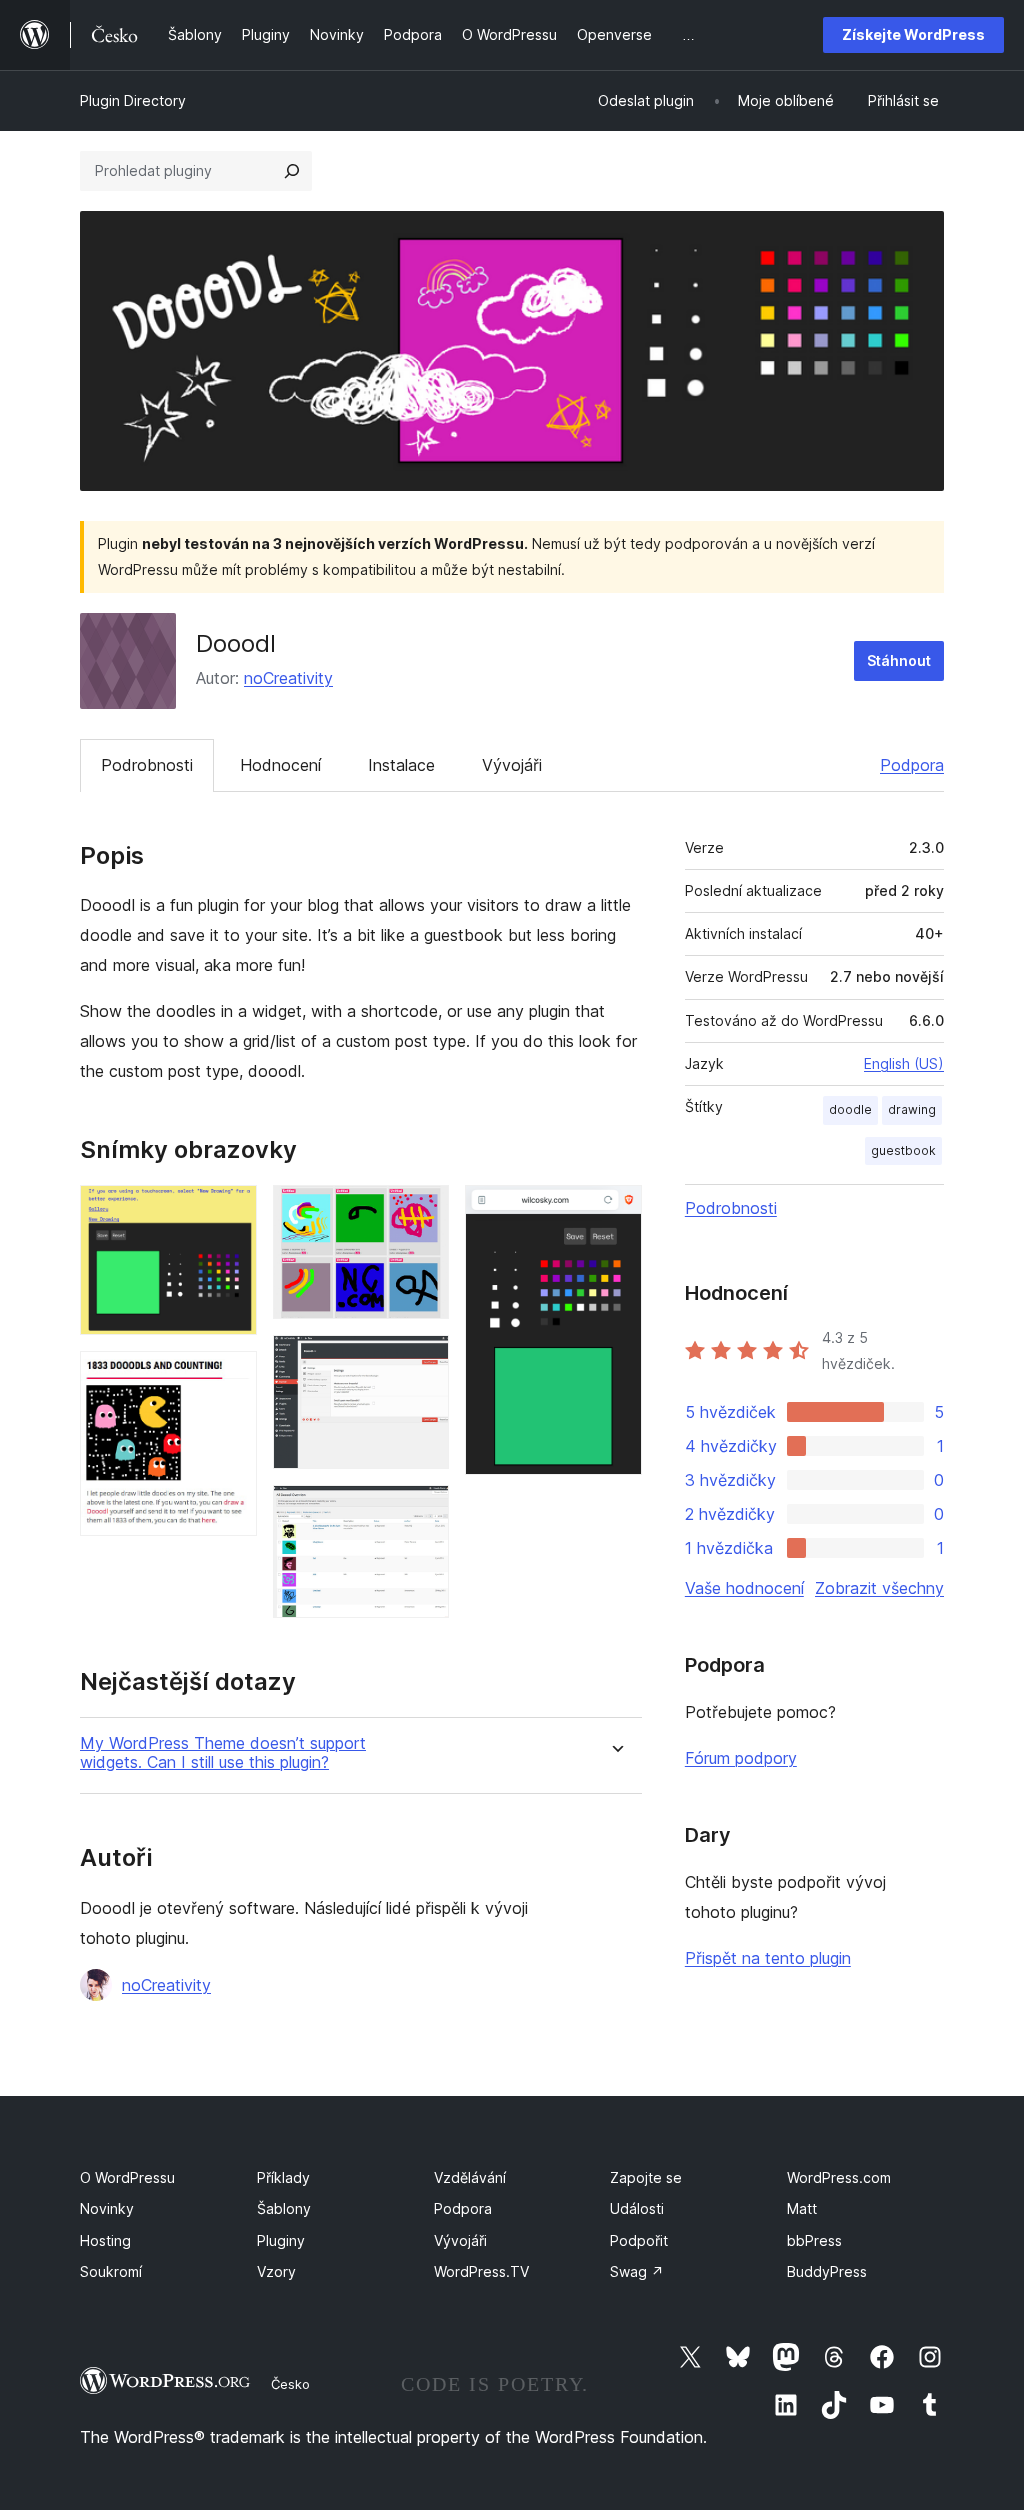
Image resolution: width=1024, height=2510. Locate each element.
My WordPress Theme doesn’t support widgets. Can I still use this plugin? (223, 1753)
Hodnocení (280, 765)
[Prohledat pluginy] (292, 171)
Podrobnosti (147, 765)
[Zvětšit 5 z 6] (422, 1512)
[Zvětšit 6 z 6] (615, 1212)
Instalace (401, 765)
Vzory (276, 2271)
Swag (637, 2271)
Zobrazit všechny (879, 1588)
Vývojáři (512, 765)
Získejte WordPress (913, 34)
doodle (850, 1109)
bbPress (814, 2240)
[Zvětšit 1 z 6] (230, 1212)
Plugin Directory (133, 100)
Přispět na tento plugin (768, 1958)
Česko (290, 2384)
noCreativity (288, 678)
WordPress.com (839, 2177)
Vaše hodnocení (744, 1588)
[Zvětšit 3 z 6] (422, 1212)
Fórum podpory (741, 1758)
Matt (802, 2208)
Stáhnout (899, 660)
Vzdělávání (470, 2177)
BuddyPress (827, 2271)
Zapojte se (646, 2177)
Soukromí (111, 2271)
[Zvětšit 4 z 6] (422, 1362)
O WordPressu (127, 2177)
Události (637, 2208)
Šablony (284, 2208)
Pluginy (281, 2240)
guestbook (903, 1150)
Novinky (107, 2208)
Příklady (283, 2177)
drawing (912, 1109)
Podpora (912, 765)
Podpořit (639, 2240)
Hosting (105, 2240)
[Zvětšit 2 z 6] (230, 1378)
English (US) (904, 1063)
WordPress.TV (481, 2271)
